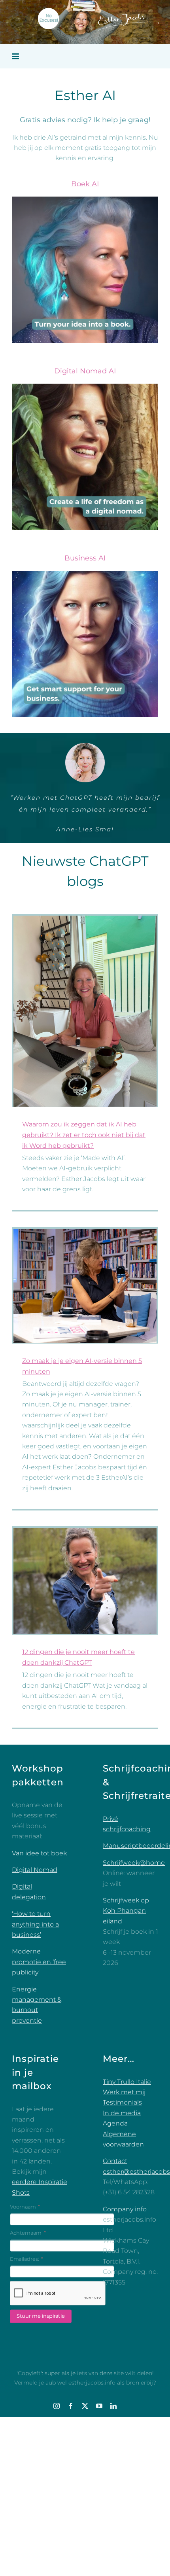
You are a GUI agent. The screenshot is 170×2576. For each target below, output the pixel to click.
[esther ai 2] (85, 200)
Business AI (85, 558)
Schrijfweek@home (134, 1910)
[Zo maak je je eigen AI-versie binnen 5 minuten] (85, 1333)
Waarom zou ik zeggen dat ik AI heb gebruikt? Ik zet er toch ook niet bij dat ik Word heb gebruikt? (84, 1182)
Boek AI (85, 184)
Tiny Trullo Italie (127, 2129)
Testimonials (122, 2150)
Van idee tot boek (39, 1901)
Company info (125, 2257)
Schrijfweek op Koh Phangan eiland (126, 1958)
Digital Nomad (35, 1917)
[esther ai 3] (85, 574)
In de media (122, 2161)
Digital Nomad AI (85, 371)
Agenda (115, 2171)
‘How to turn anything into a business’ (35, 1972)
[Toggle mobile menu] (16, 56)
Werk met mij (124, 2140)
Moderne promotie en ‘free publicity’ (39, 2009)
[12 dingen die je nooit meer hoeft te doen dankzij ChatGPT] (85, 1629)
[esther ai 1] (85, 387)
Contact (115, 2208)
